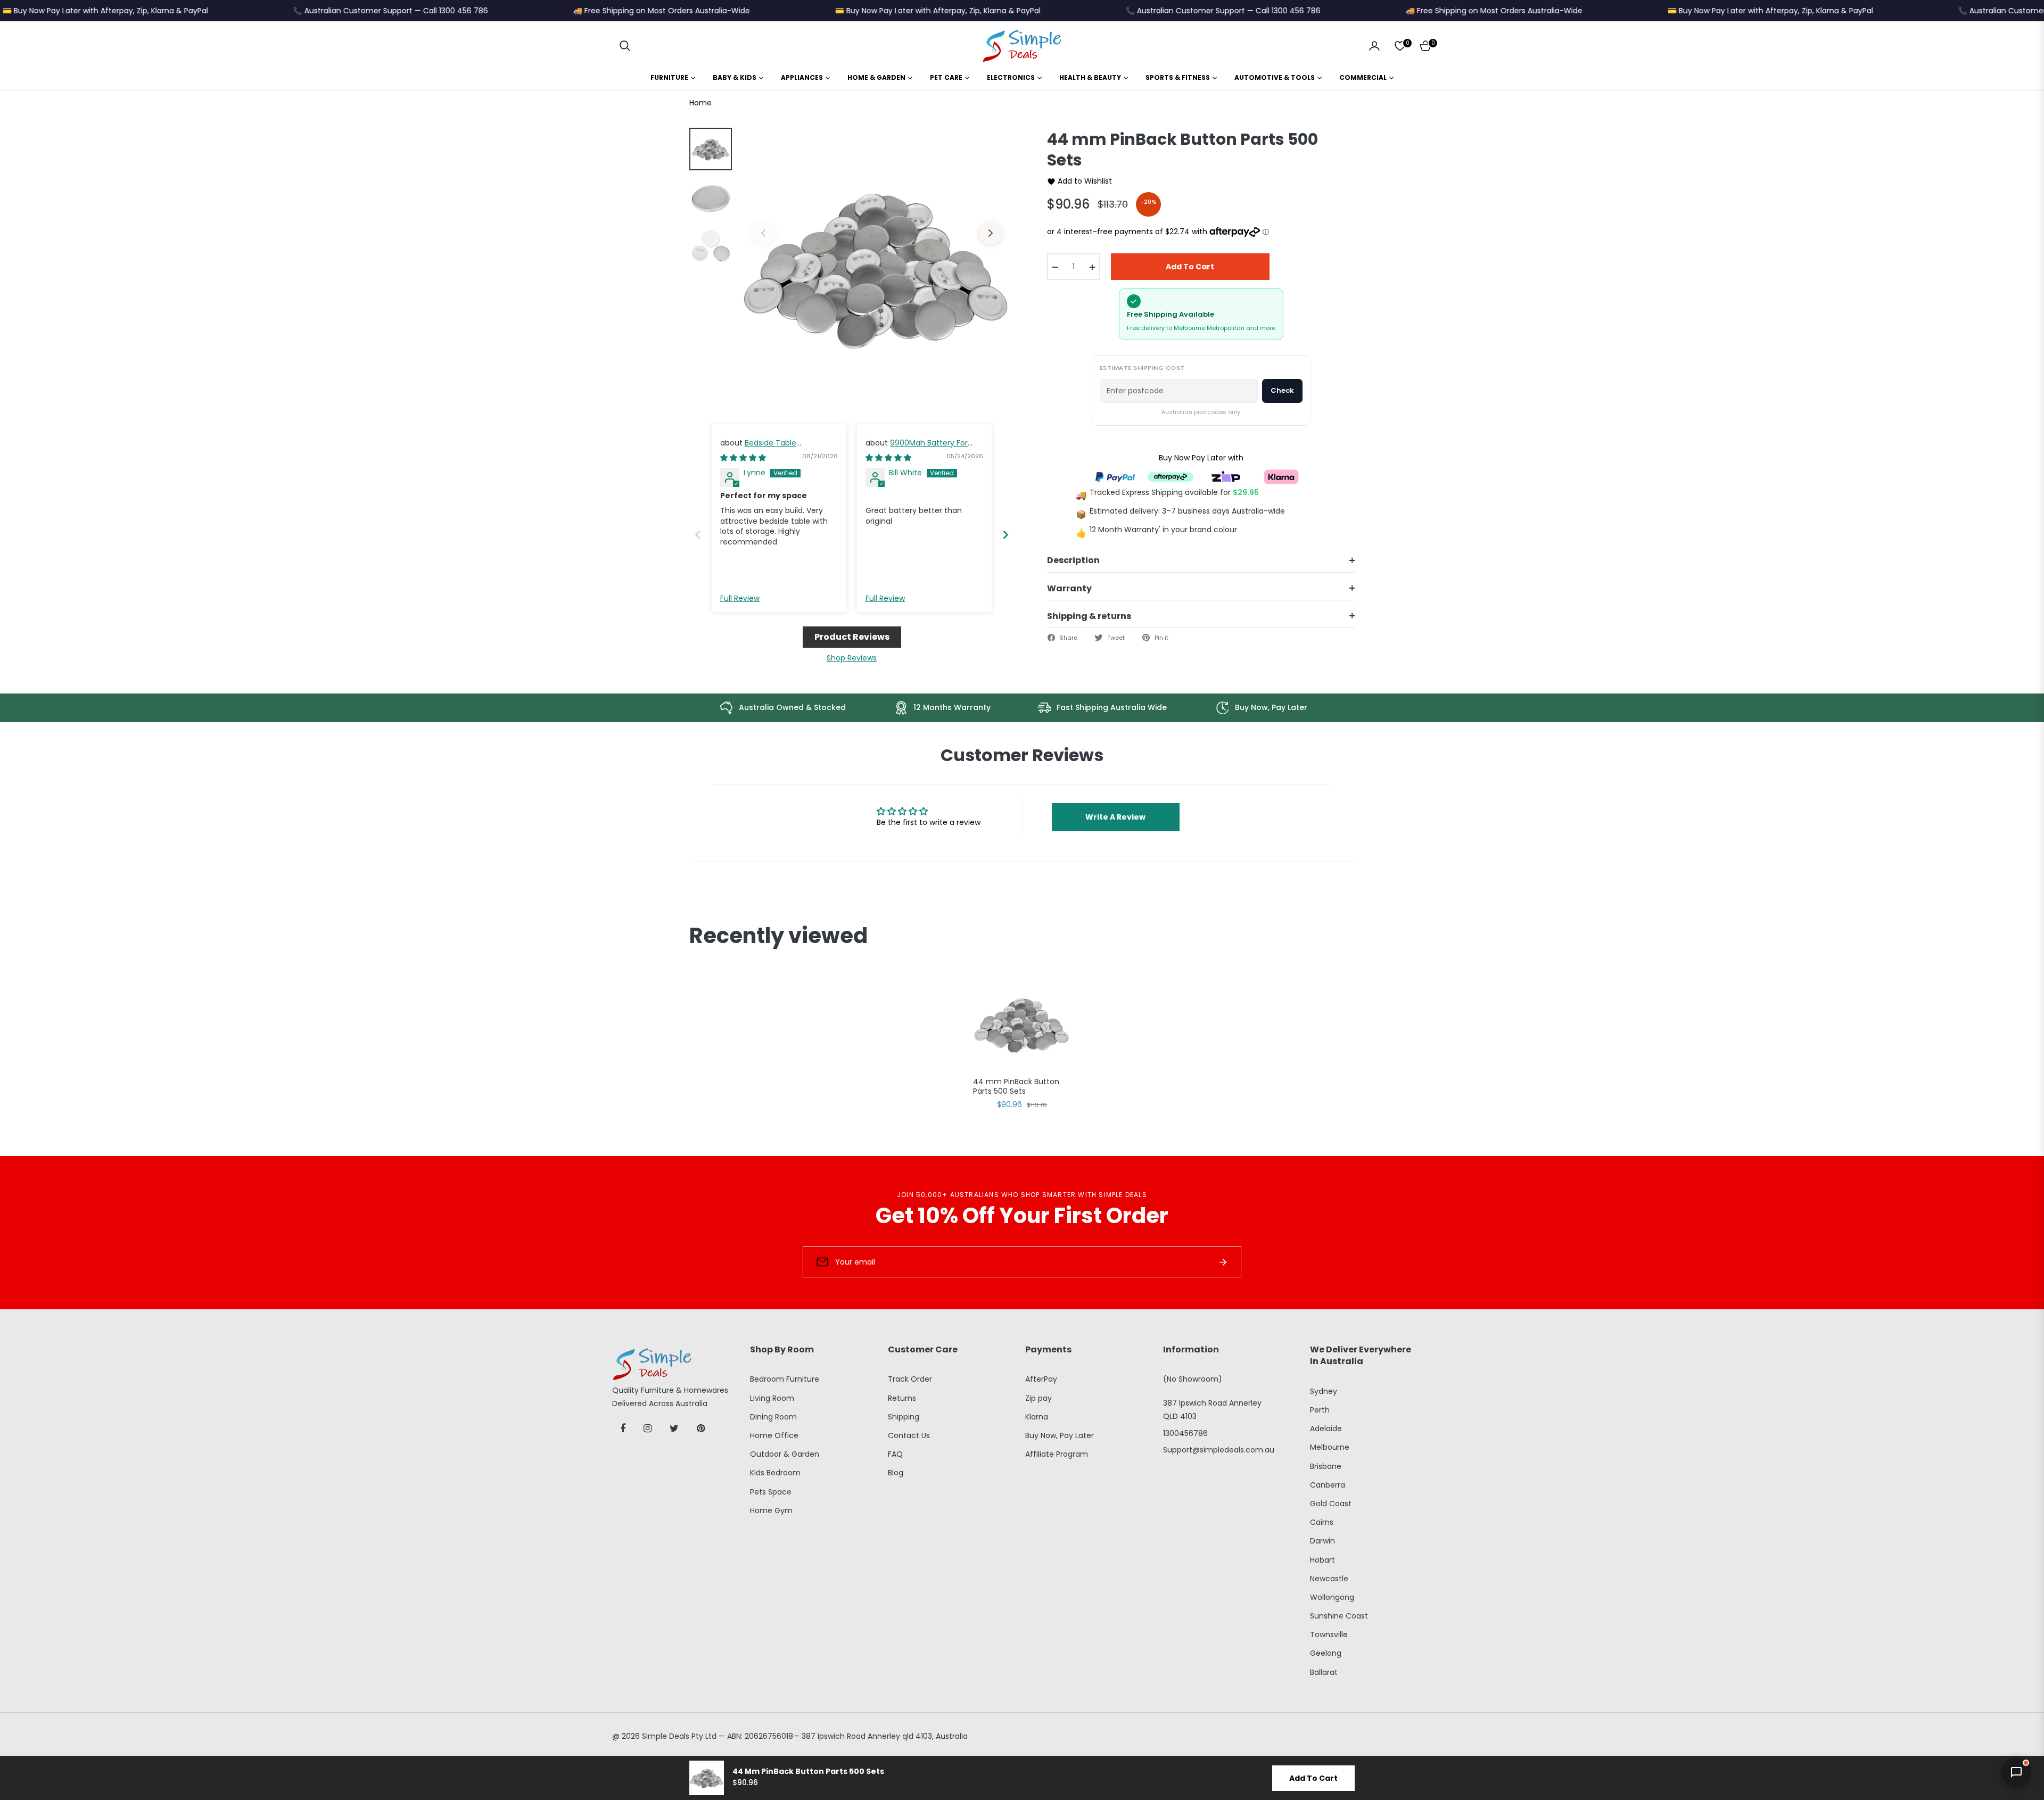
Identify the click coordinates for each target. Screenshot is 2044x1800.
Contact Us (909, 1435)
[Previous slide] (698, 535)
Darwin (1322, 1541)
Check (1282, 390)
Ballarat (1324, 1672)
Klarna (1037, 1417)
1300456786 (1185, 1433)
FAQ (895, 1454)
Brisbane (1326, 1466)
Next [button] (991, 233)
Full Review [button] (740, 598)
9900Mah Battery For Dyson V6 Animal (917, 448)
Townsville (1329, 1634)
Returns (902, 1398)
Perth (1320, 1410)
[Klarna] (1281, 476)
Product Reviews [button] (852, 637)
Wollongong (1332, 1597)
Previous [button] (763, 233)
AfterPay (1041, 1379)
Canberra (1328, 1485)
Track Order (910, 1379)
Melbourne (1330, 1447)
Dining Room (773, 1417)
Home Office (774, 1435)
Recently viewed (778, 936)
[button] (625, 46)
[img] (743, 458)
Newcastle (1329, 1579)
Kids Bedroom (775, 1473)
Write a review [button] (1115, 817)
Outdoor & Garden (785, 1454)
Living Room (772, 1398)
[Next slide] (1005, 535)
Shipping (904, 1417)
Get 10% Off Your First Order (1022, 1216)
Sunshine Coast (1339, 1616)
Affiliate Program (1057, 1454)
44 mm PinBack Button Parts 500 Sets (1016, 1087)
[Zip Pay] (1226, 476)
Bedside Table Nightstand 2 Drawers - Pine (772, 448)
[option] (877, 266)
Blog (896, 1473)
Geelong (1326, 1653)
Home (700, 103)
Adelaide (1326, 1429)
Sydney (1324, 1391)
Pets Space (771, 1492)
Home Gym (771, 1510)
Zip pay (1039, 1398)
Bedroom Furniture (785, 1379)
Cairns (1322, 1522)
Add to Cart (1313, 1778)
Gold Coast (1331, 1504)
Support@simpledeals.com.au (1219, 1450)
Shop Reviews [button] (852, 658)
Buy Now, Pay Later (1060, 1435)
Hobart (1322, 1560)
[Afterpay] (1171, 476)
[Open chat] (2016, 1772)
